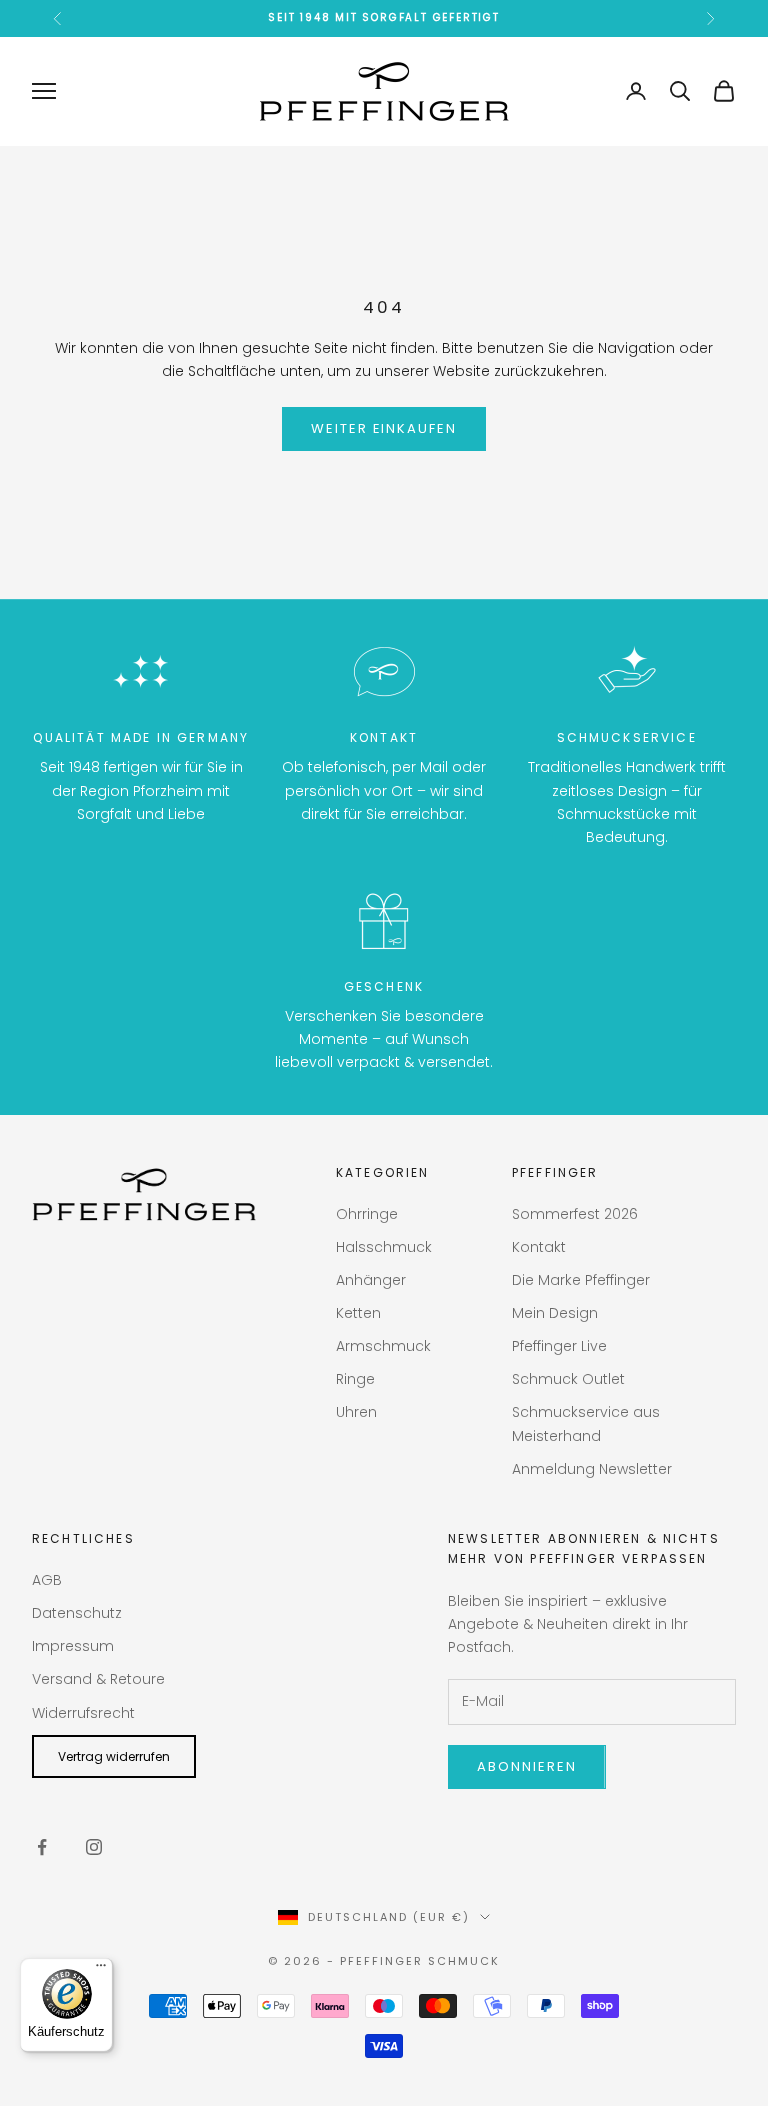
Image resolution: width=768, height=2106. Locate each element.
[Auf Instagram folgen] (94, 1847)
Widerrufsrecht (83, 1713)
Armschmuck (383, 1346)
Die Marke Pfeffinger (581, 1280)
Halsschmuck (384, 1247)
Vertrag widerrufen (114, 1756)
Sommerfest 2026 (575, 1214)
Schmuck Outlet (568, 1379)
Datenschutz (77, 1613)
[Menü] (101, 1970)
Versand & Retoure (98, 1679)
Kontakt (539, 1247)
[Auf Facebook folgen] (42, 1847)
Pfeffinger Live (559, 1346)
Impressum (73, 1646)
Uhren (356, 1412)
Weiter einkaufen (384, 428)
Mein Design (555, 1313)
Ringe (355, 1379)
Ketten (358, 1313)
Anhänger (371, 1280)
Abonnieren (527, 1766)
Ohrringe (367, 1214)
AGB (47, 1580)
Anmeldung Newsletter (592, 1469)
